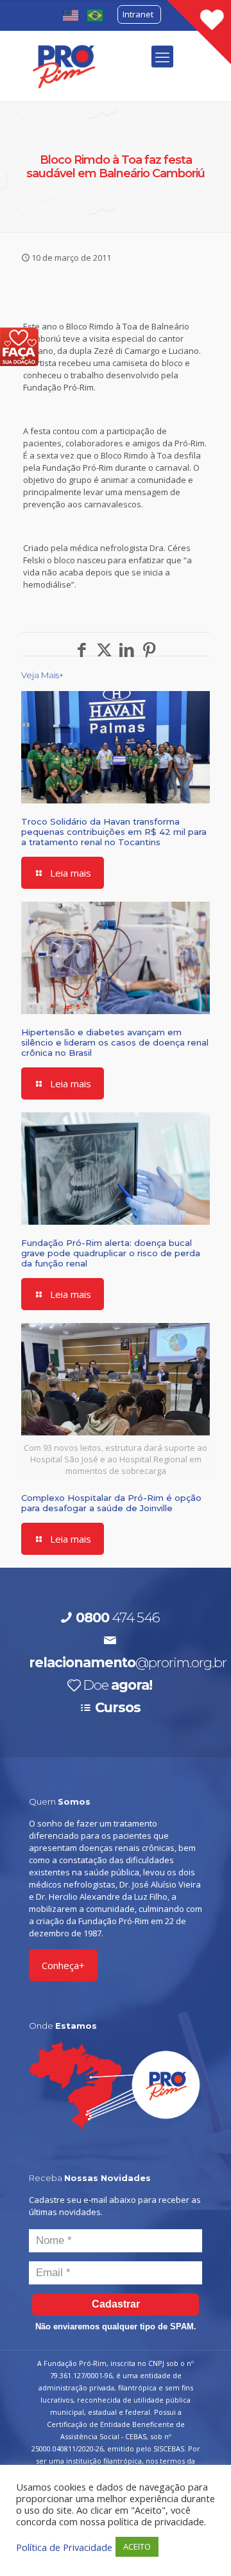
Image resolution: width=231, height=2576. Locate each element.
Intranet (138, 14)
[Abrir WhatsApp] (199, 2544)
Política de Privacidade (64, 2547)
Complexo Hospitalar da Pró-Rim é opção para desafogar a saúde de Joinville (111, 1503)
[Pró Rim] (64, 66)
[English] (71, 14)
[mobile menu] (162, 57)
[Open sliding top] (199, 32)
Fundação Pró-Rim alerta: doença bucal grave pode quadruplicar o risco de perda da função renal (111, 1253)
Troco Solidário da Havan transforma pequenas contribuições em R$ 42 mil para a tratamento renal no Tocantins (114, 832)
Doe (117, 1685)
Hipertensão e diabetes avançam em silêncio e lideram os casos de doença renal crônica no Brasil (115, 1042)
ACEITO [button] (137, 2546)
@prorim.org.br (128, 1662)
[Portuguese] (96, 14)
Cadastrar (116, 2304)
